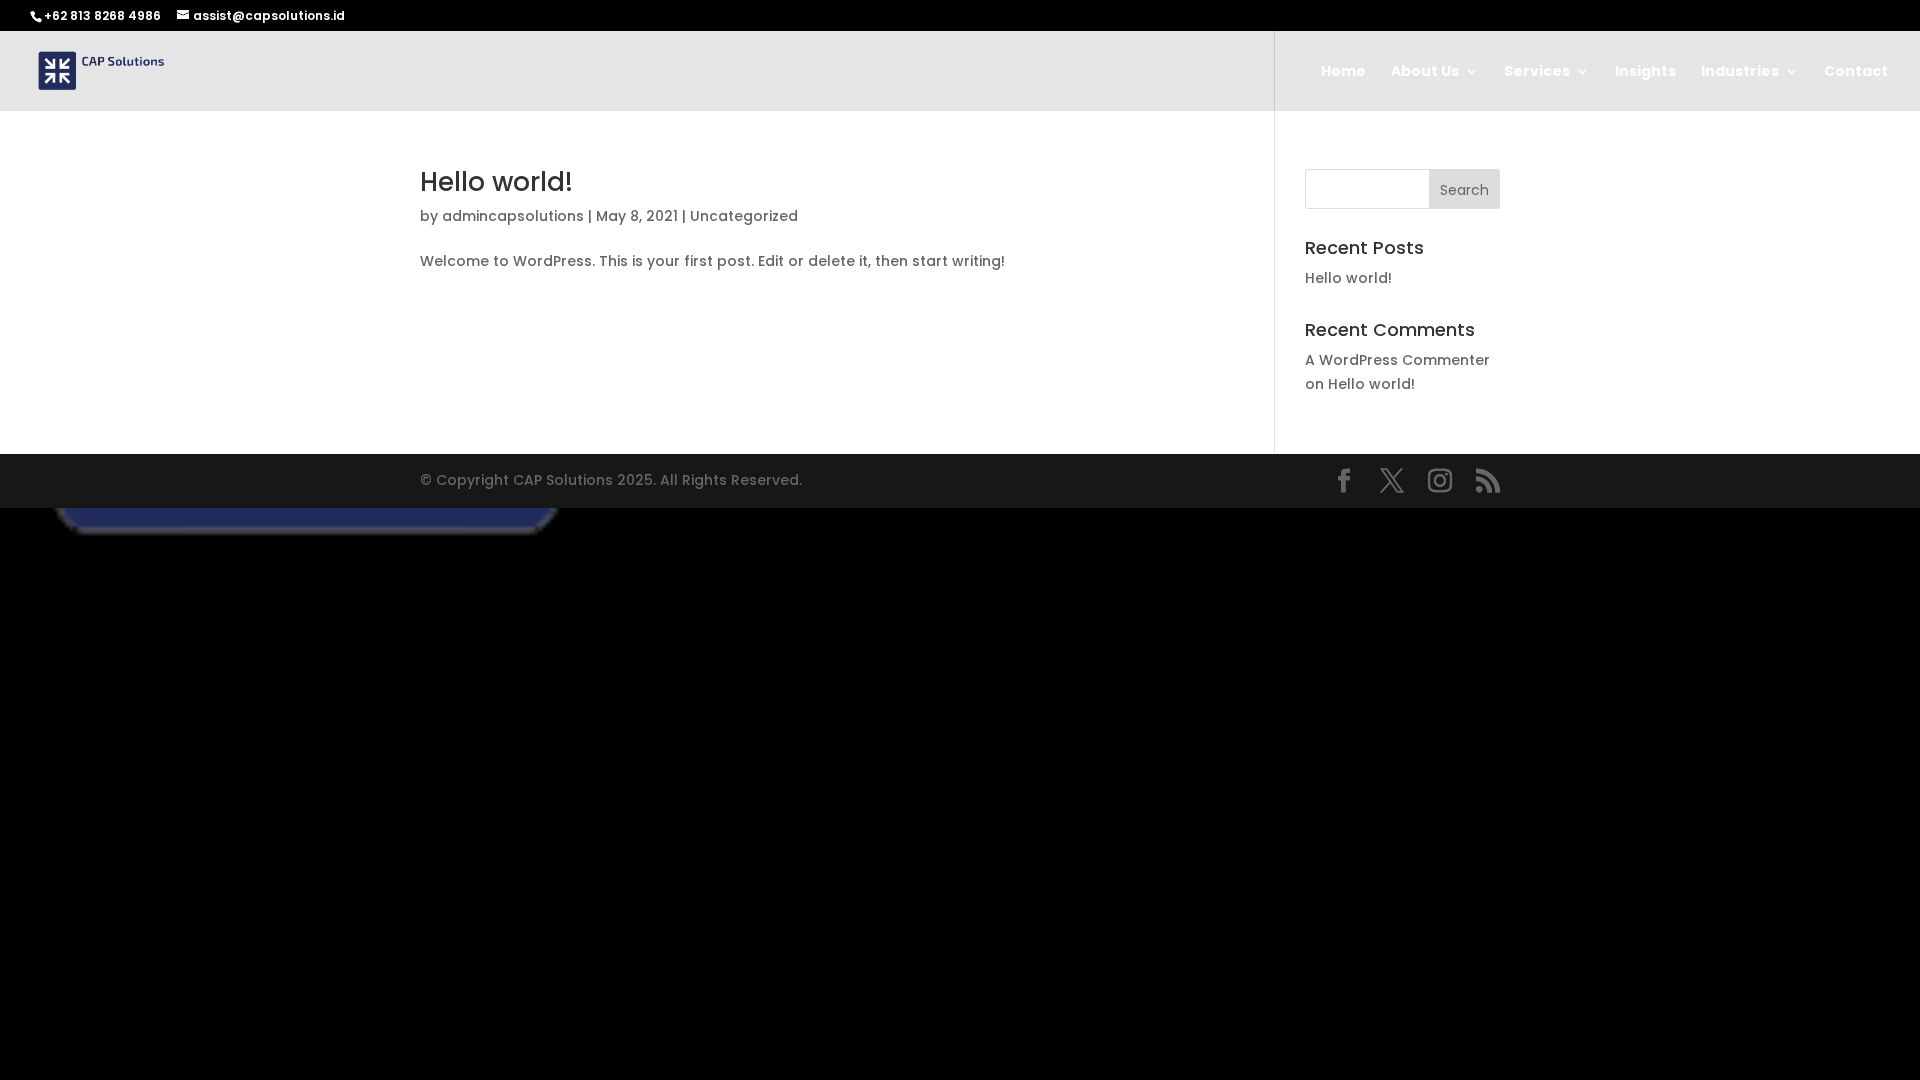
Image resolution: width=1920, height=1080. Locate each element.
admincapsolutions (513, 216)
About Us (1425, 72)
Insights (1645, 72)
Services (1537, 72)
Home (1343, 72)
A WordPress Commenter (1397, 360)
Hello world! (496, 182)
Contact (1856, 72)
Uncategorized (744, 216)
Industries (1740, 72)
